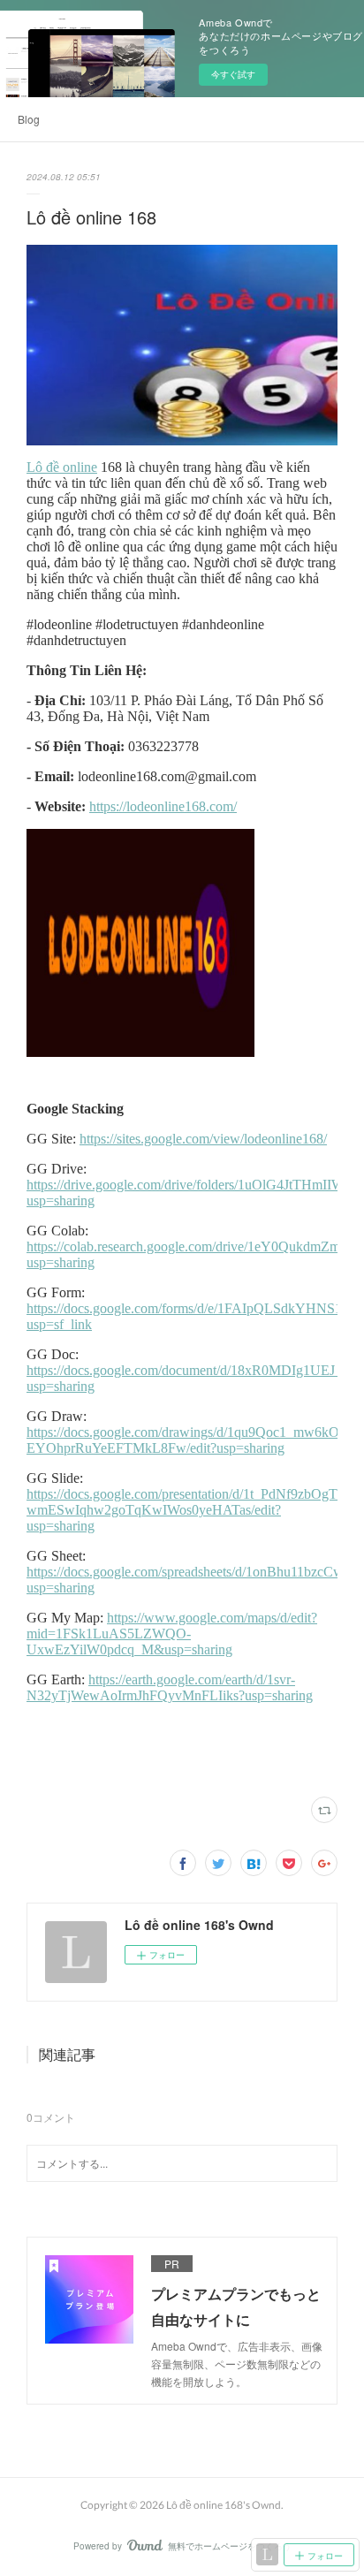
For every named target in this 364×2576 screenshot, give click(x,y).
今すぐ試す (233, 74)
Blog (29, 119)
